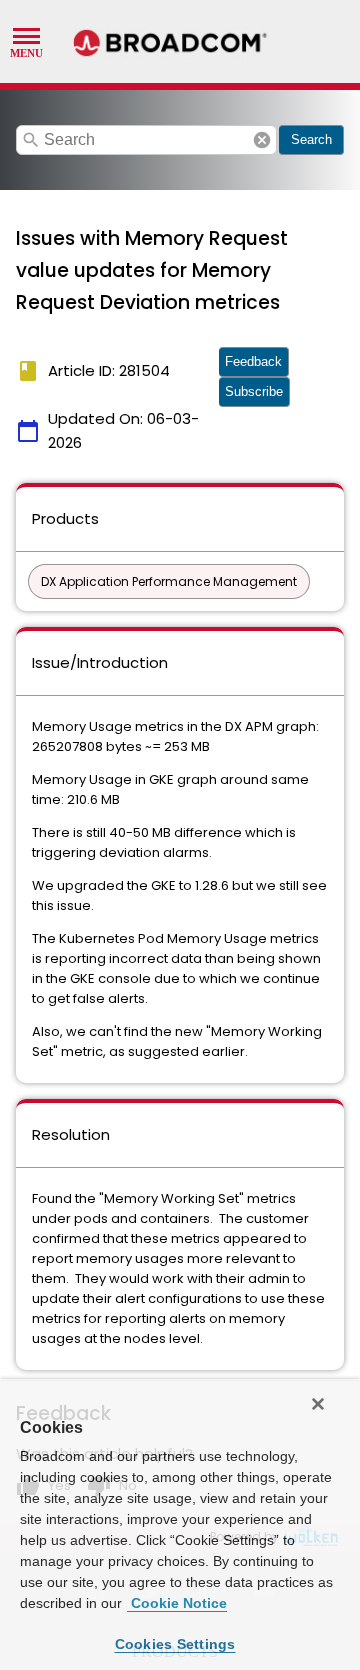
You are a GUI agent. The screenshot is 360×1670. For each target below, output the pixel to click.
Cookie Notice (177, 1603)
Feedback (253, 361)
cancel (262, 140)
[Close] (318, 1404)
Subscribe (254, 391)
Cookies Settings (175, 1644)
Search (311, 139)
